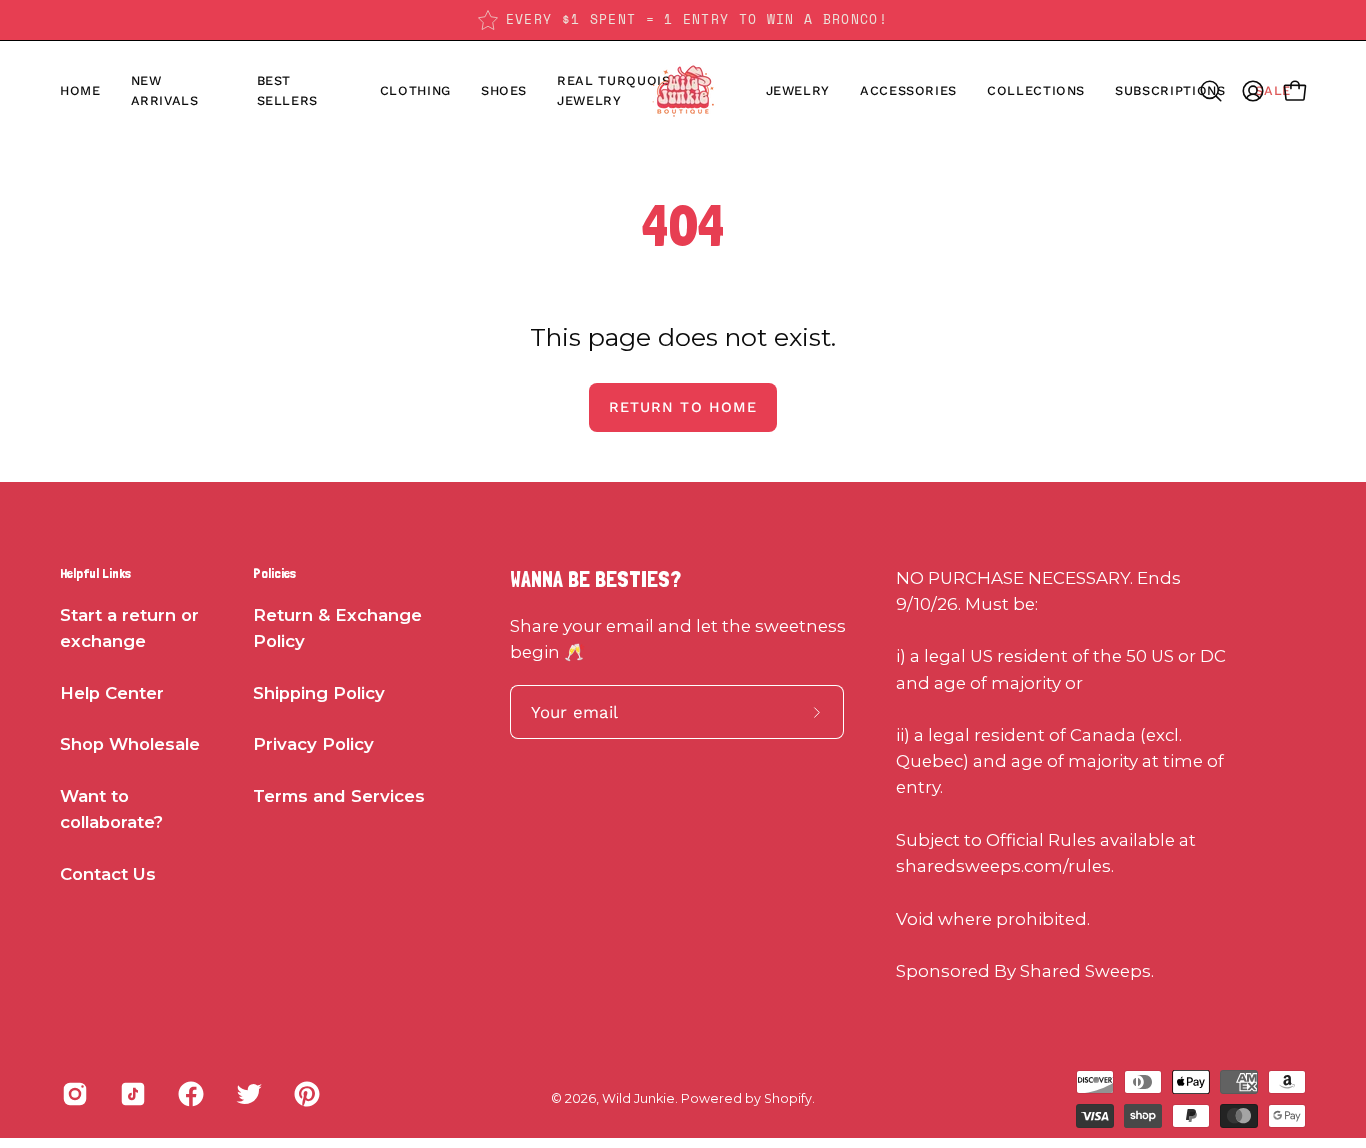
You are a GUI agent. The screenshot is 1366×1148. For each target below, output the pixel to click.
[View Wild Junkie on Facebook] (191, 1094)
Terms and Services (339, 796)
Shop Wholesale (130, 745)
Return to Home (683, 407)
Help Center (112, 693)
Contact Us (108, 874)
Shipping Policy (319, 693)
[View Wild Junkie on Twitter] (249, 1094)
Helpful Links (95, 573)
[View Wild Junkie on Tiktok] (133, 1094)
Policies (274, 573)
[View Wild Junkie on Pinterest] (307, 1094)
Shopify (788, 1098)
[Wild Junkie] (683, 91)
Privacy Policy (313, 745)
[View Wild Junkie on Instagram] (75, 1094)
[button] (504, 91)
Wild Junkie (638, 1098)
